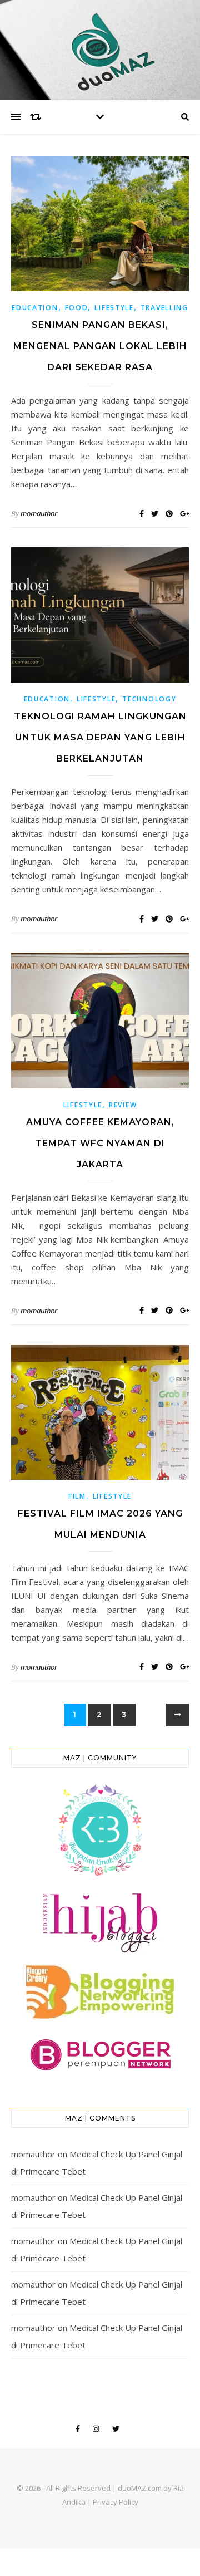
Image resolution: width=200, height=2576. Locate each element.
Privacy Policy (116, 2502)
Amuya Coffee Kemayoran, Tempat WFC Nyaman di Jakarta (100, 1143)
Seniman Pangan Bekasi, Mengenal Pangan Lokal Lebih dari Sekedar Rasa (100, 346)
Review (123, 1105)
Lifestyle (114, 308)
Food (77, 308)
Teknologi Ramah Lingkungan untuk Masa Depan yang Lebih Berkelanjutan (100, 737)
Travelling (164, 308)
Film (77, 1496)
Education (35, 308)
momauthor (39, 513)
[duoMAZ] (100, 50)
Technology (149, 699)
